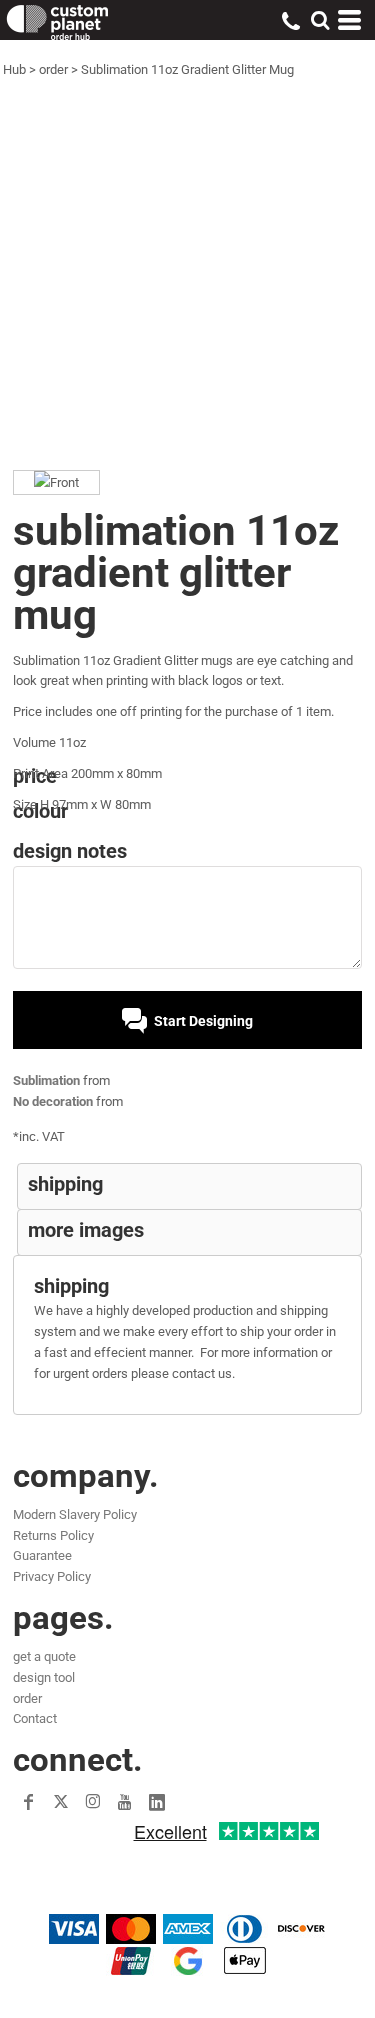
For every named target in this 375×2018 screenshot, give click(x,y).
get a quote (44, 1656)
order (53, 69)
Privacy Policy (52, 1576)
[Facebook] (29, 1802)
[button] (320, 20)
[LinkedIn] (157, 1802)
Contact (35, 1718)
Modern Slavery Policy (75, 1514)
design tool (44, 1677)
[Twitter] (61, 1802)
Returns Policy (53, 1535)
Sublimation (46, 1080)
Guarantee (42, 1555)
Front (64, 482)
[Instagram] (93, 1802)
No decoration (53, 1101)
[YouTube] (125, 1802)
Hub (14, 69)
